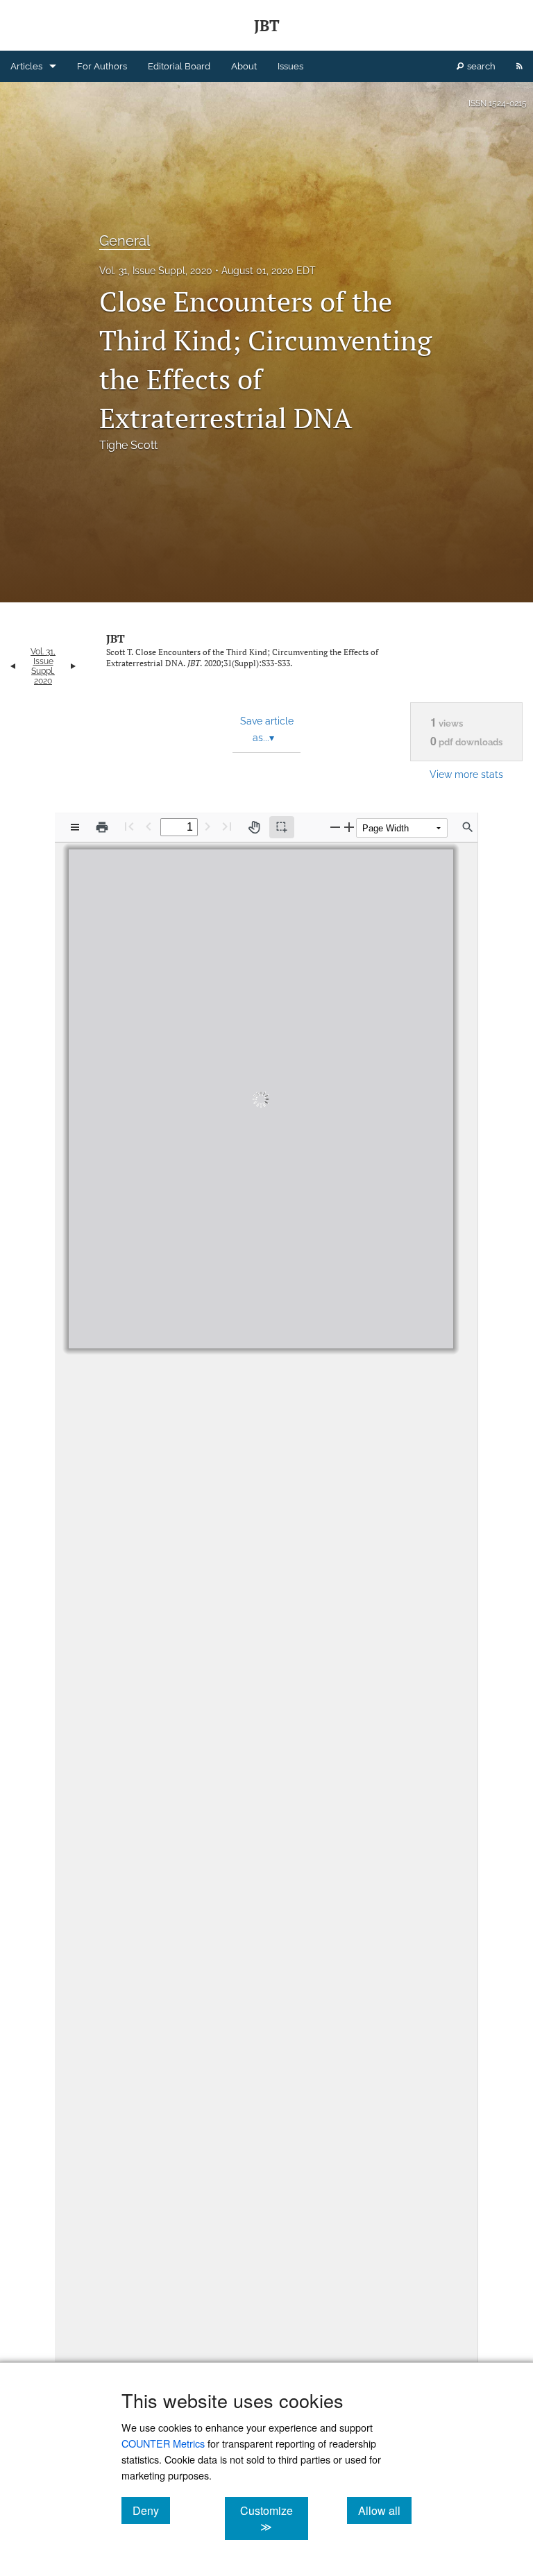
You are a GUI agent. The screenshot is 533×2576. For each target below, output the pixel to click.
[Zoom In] (349, 827)
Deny (151, 2510)
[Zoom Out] (335, 827)
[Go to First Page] (129, 826)
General (125, 241)
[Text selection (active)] (282, 827)
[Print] (102, 827)
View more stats (466, 774)
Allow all (385, 2510)
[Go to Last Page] (227, 826)
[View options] (75, 827)
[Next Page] (208, 826)
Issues (290, 66)
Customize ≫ (274, 2518)
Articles (26, 66)
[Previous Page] (149, 826)
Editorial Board (179, 66)
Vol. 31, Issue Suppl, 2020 (156, 271)
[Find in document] (468, 827)
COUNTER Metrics (163, 2443)
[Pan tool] (254, 827)
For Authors (102, 66)
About (244, 66)
